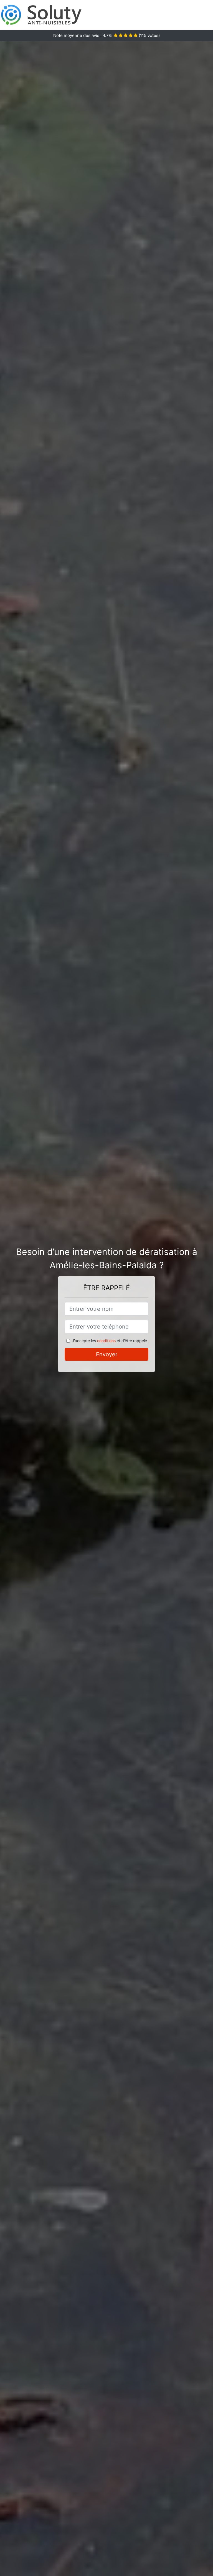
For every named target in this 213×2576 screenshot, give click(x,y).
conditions (106, 1341)
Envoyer (107, 1354)
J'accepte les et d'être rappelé (109, 1341)
